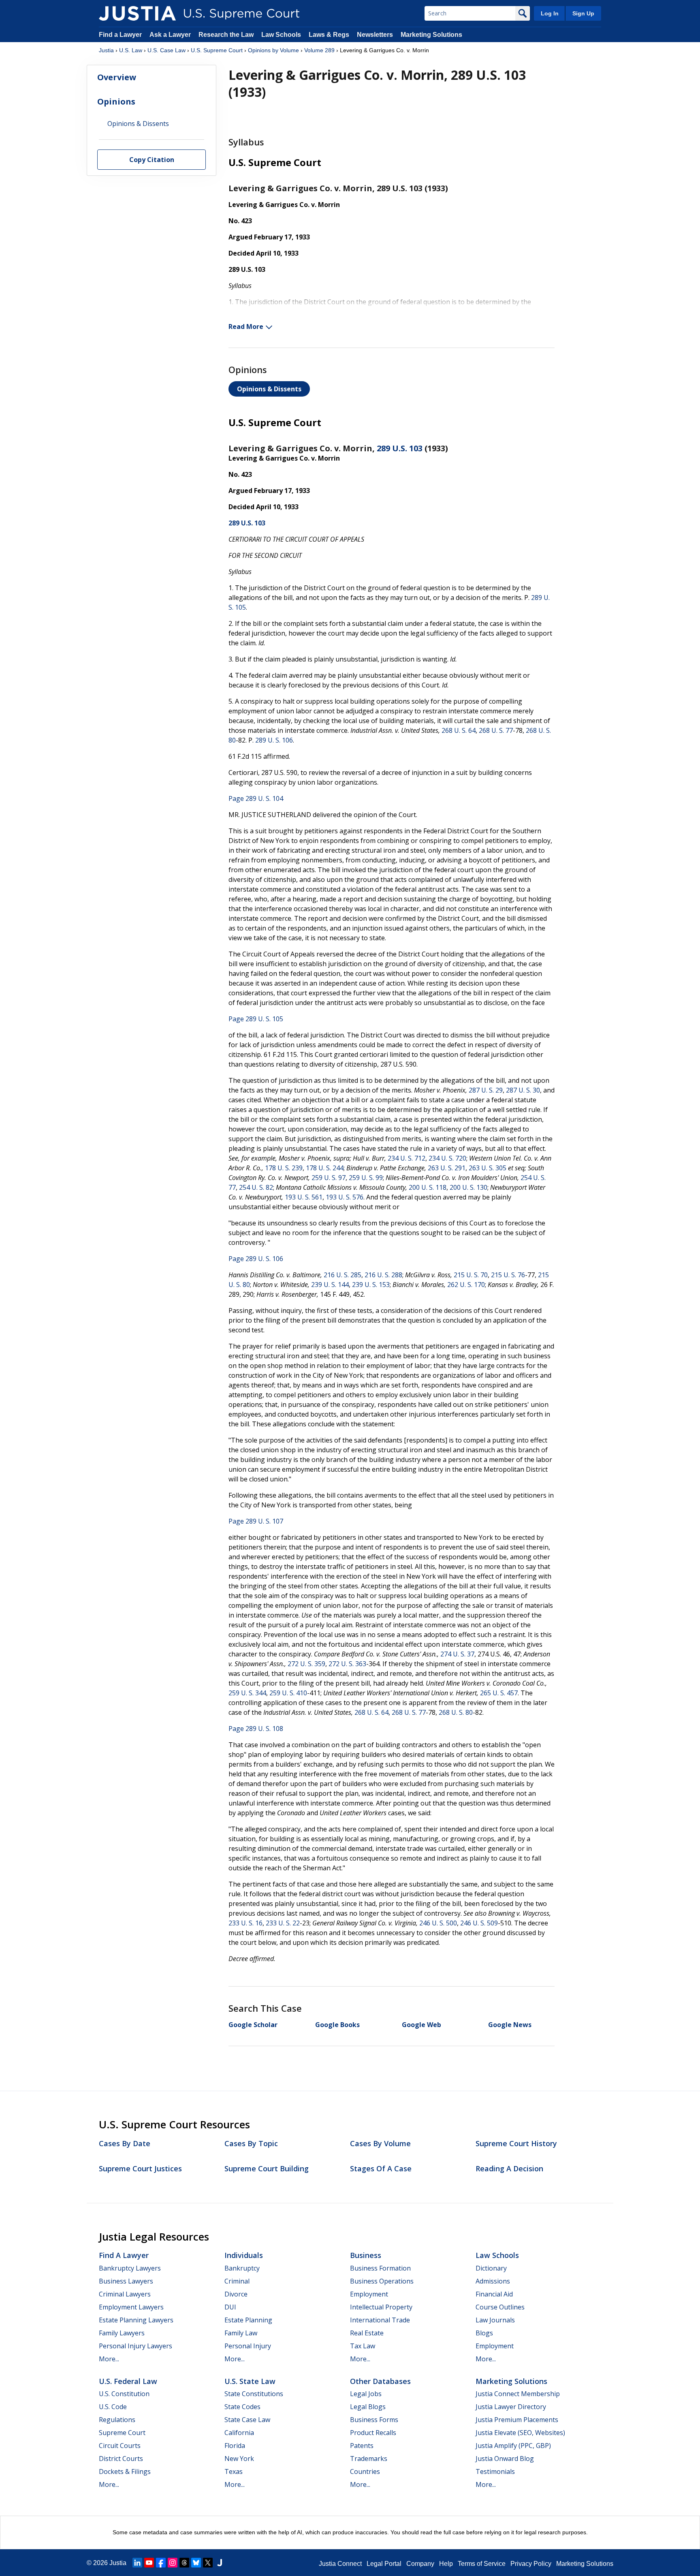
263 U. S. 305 (488, 1168)
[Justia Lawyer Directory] (220, 2563)
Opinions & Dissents (269, 389)
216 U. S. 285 (343, 1275)
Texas (234, 2471)
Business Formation (380, 2268)
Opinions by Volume (273, 50)
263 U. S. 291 (447, 1168)
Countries (365, 2471)
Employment (369, 2294)
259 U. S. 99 (366, 1178)
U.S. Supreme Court (217, 50)
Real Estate (367, 2333)
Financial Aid (494, 2294)
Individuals (244, 2255)
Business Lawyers (126, 2281)
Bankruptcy (242, 2268)
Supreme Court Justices (140, 2168)
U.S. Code (113, 2407)
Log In (550, 13)
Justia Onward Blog (505, 2459)
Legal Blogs (368, 2407)
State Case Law (247, 2420)
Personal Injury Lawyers (136, 2346)
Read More (246, 327)
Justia (106, 50)
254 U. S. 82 (256, 1187)
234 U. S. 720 (447, 1158)
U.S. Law (131, 50)
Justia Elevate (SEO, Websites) (520, 2433)
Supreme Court (122, 2433)
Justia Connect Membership (518, 2394)
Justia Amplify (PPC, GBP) (513, 2446)
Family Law (241, 2333)
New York (239, 2459)
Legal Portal (384, 2564)
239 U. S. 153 (371, 1285)
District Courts (121, 2459)
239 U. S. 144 (330, 1285)
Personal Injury (248, 2346)
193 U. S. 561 (304, 1197)
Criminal (237, 2281)
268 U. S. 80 (456, 1712)
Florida (235, 2446)
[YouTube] (149, 2563)
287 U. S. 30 (523, 1090)
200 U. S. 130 (468, 1187)
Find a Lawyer (120, 35)
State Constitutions (254, 2394)
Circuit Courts (120, 2446)
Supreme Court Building (267, 2168)
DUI (230, 2307)
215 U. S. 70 (471, 1275)
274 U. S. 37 (457, 1654)
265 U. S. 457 (499, 1693)
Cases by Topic (251, 2143)
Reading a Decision (509, 2168)
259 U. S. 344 (247, 1693)
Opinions (116, 101)
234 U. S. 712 (407, 1158)
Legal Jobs (366, 2394)
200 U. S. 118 (428, 1187)
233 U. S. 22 (283, 1923)
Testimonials (495, 2471)
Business (366, 2255)
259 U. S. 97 (329, 1178)
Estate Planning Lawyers (136, 2320)
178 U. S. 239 (284, 1168)
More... (109, 2359)
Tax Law (363, 2346)
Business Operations (382, 2281)
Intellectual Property (381, 2307)
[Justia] (137, 13)
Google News (510, 2025)
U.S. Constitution (124, 2394)
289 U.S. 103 (400, 448)
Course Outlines (500, 2307)
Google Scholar (253, 2025)
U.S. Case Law (166, 50)
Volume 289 (319, 50)
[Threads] (184, 2563)
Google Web (421, 2025)
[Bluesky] (196, 2563)
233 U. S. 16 (245, 1923)
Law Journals (495, 2320)
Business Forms (374, 2420)
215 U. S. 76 (508, 1275)
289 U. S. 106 (274, 740)
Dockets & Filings (125, 2471)
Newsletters (375, 35)
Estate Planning (248, 2320)
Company (420, 2564)
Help (446, 2564)
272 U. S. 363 (347, 1664)
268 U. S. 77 (496, 730)
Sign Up (583, 13)
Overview (117, 78)
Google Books (337, 2025)
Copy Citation (152, 160)
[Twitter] (208, 2563)
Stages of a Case (381, 2168)
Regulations (117, 2420)
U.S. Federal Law (128, 2381)
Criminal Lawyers (125, 2294)
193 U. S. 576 (345, 1197)
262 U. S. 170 (466, 1285)
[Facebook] (161, 2563)
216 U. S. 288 (383, 1275)
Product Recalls (373, 2433)
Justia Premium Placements (517, 2420)
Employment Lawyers (131, 2307)
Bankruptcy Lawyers (130, 2268)
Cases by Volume (380, 2143)
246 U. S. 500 (438, 1923)
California (239, 2433)
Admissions (493, 2281)
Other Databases (380, 2381)
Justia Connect (340, 2564)
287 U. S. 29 (486, 1090)
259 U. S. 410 (288, 1693)
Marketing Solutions (431, 35)
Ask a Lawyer (171, 35)
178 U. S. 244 (325, 1168)
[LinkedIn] (137, 2563)
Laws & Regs (329, 35)
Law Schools (281, 35)
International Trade (380, 2320)
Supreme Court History (516, 2143)
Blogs (484, 2333)
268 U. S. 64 (459, 730)
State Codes (242, 2407)
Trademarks (369, 2459)
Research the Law (226, 35)
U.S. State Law (250, 2381)
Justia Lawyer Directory (511, 2407)
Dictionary (491, 2268)
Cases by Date (125, 2143)
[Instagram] (173, 2563)
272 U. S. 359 (306, 1664)
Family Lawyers (122, 2333)
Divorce (236, 2294)
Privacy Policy (531, 2564)
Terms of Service (482, 2564)
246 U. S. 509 (479, 1923)
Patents (362, 2446)
